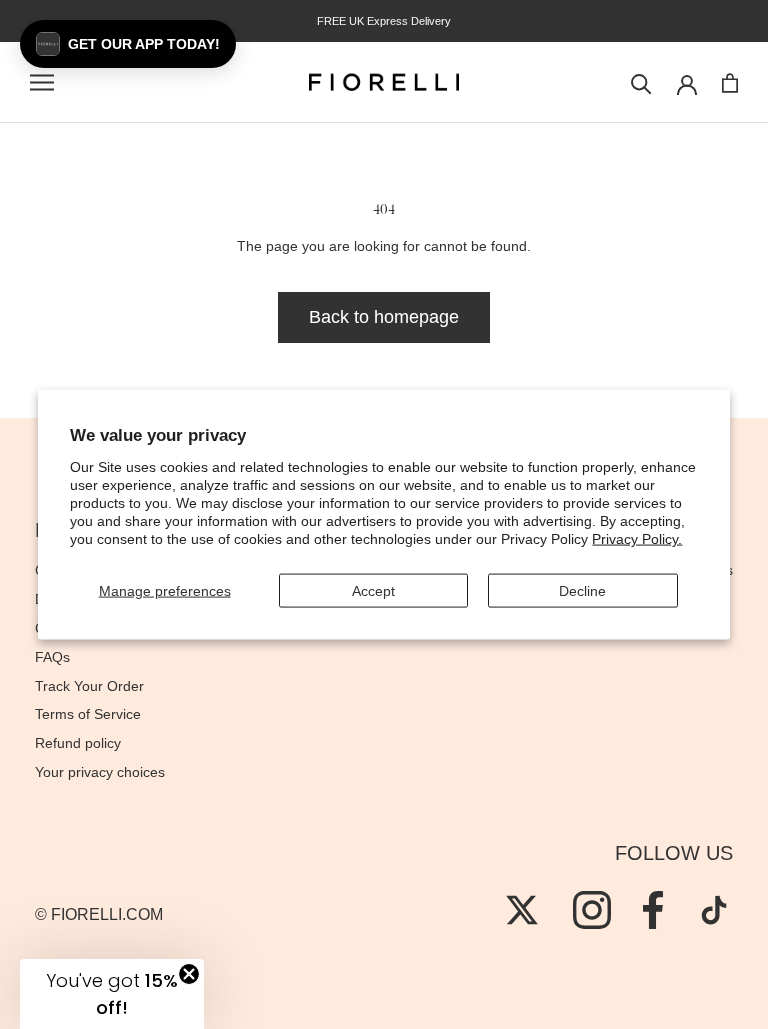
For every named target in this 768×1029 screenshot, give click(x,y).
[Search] (641, 82)
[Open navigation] (42, 82)
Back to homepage (384, 317)
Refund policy (78, 743)
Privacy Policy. (637, 539)
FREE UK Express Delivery (384, 21)
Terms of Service (88, 714)
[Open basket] (730, 83)
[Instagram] (592, 910)
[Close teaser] (189, 974)
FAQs (52, 657)
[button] (128, 44)
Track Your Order (89, 686)
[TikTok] (714, 910)
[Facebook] (653, 910)
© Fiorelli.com (99, 914)
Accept (373, 590)
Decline (582, 590)
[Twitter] (522, 910)
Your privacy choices (100, 772)
